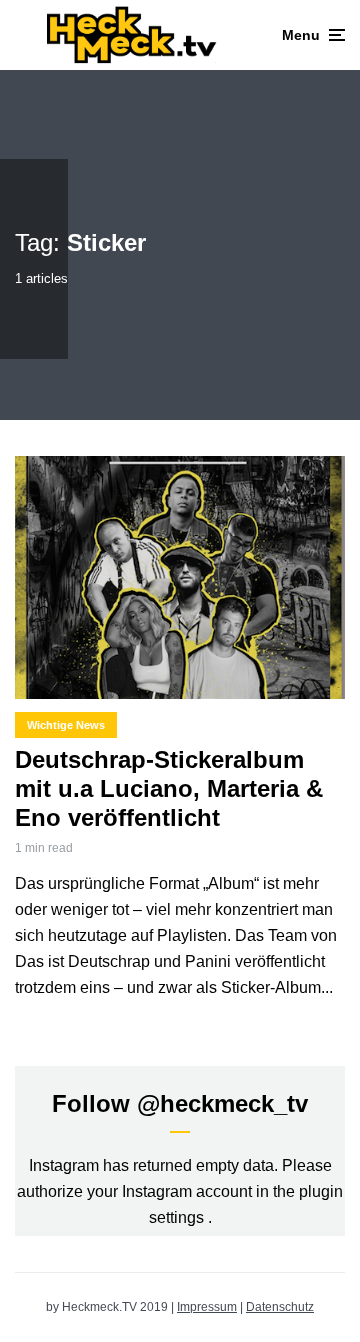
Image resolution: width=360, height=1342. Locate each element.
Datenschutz (280, 1307)
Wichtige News (66, 725)
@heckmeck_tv (222, 1103)
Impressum (207, 1307)
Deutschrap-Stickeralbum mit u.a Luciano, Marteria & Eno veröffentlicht (169, 788)
